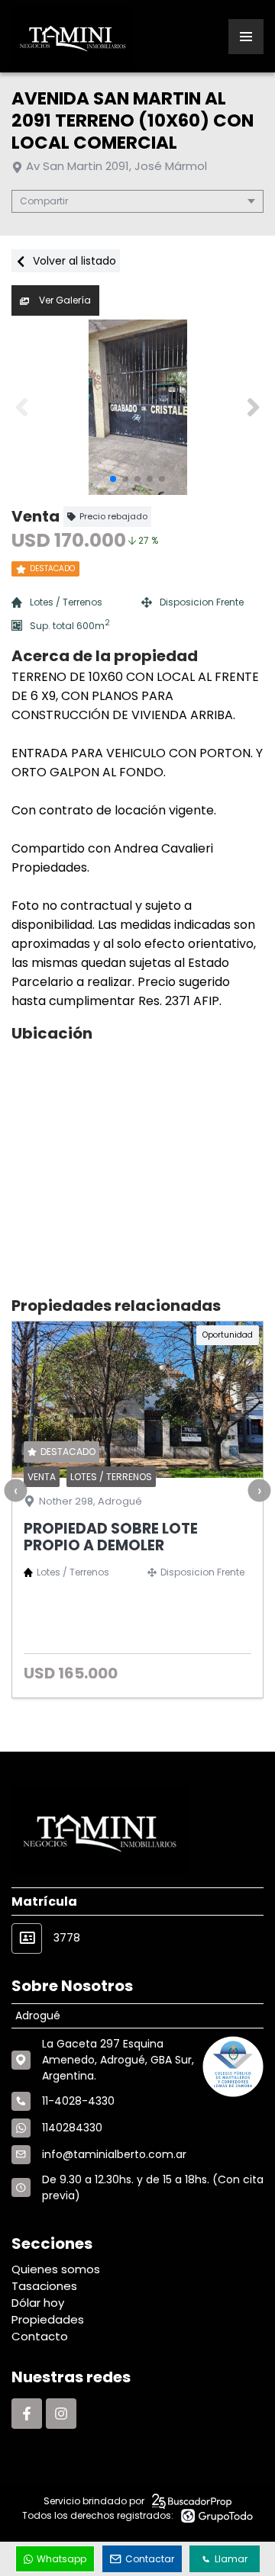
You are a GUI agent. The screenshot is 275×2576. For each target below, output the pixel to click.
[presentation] (15, 1491)
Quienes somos (56, 2269)
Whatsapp (61, 2559)
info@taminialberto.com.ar (114, 2154)
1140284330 (72, 2128)
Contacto (40, 2336)
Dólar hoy (38, 2303)
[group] (137, 407)
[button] (253, 407)
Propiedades (48, 2319)
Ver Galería (64, 300)
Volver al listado (73, 261)
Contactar (150, 2559)
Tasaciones (44, 2286)
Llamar (231, 2559)
